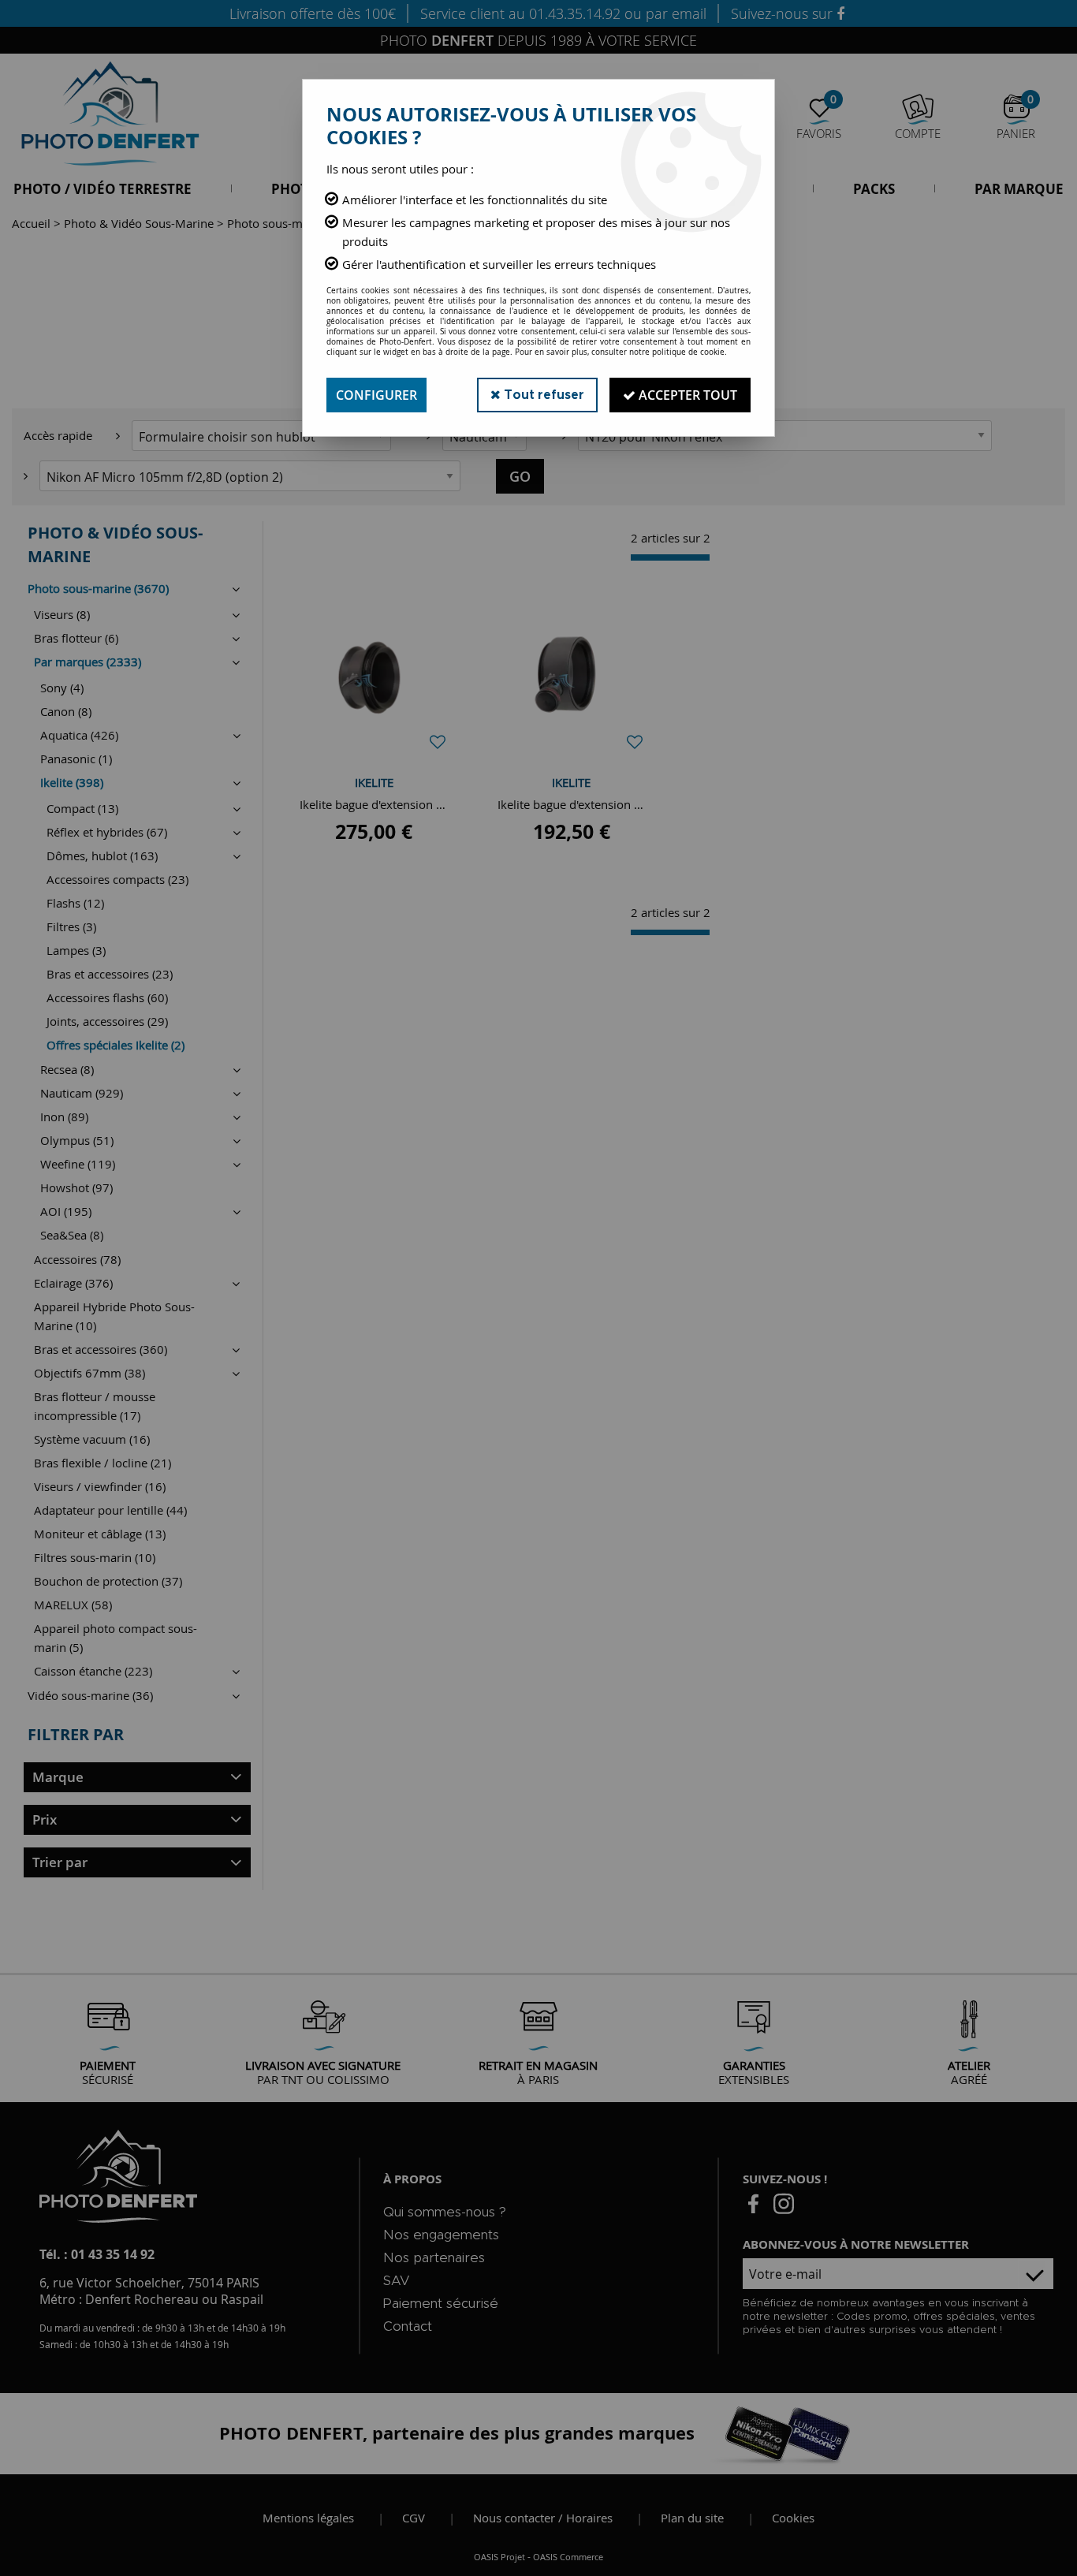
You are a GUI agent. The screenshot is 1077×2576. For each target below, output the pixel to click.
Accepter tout (686, 395)
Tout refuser (542, 395)
